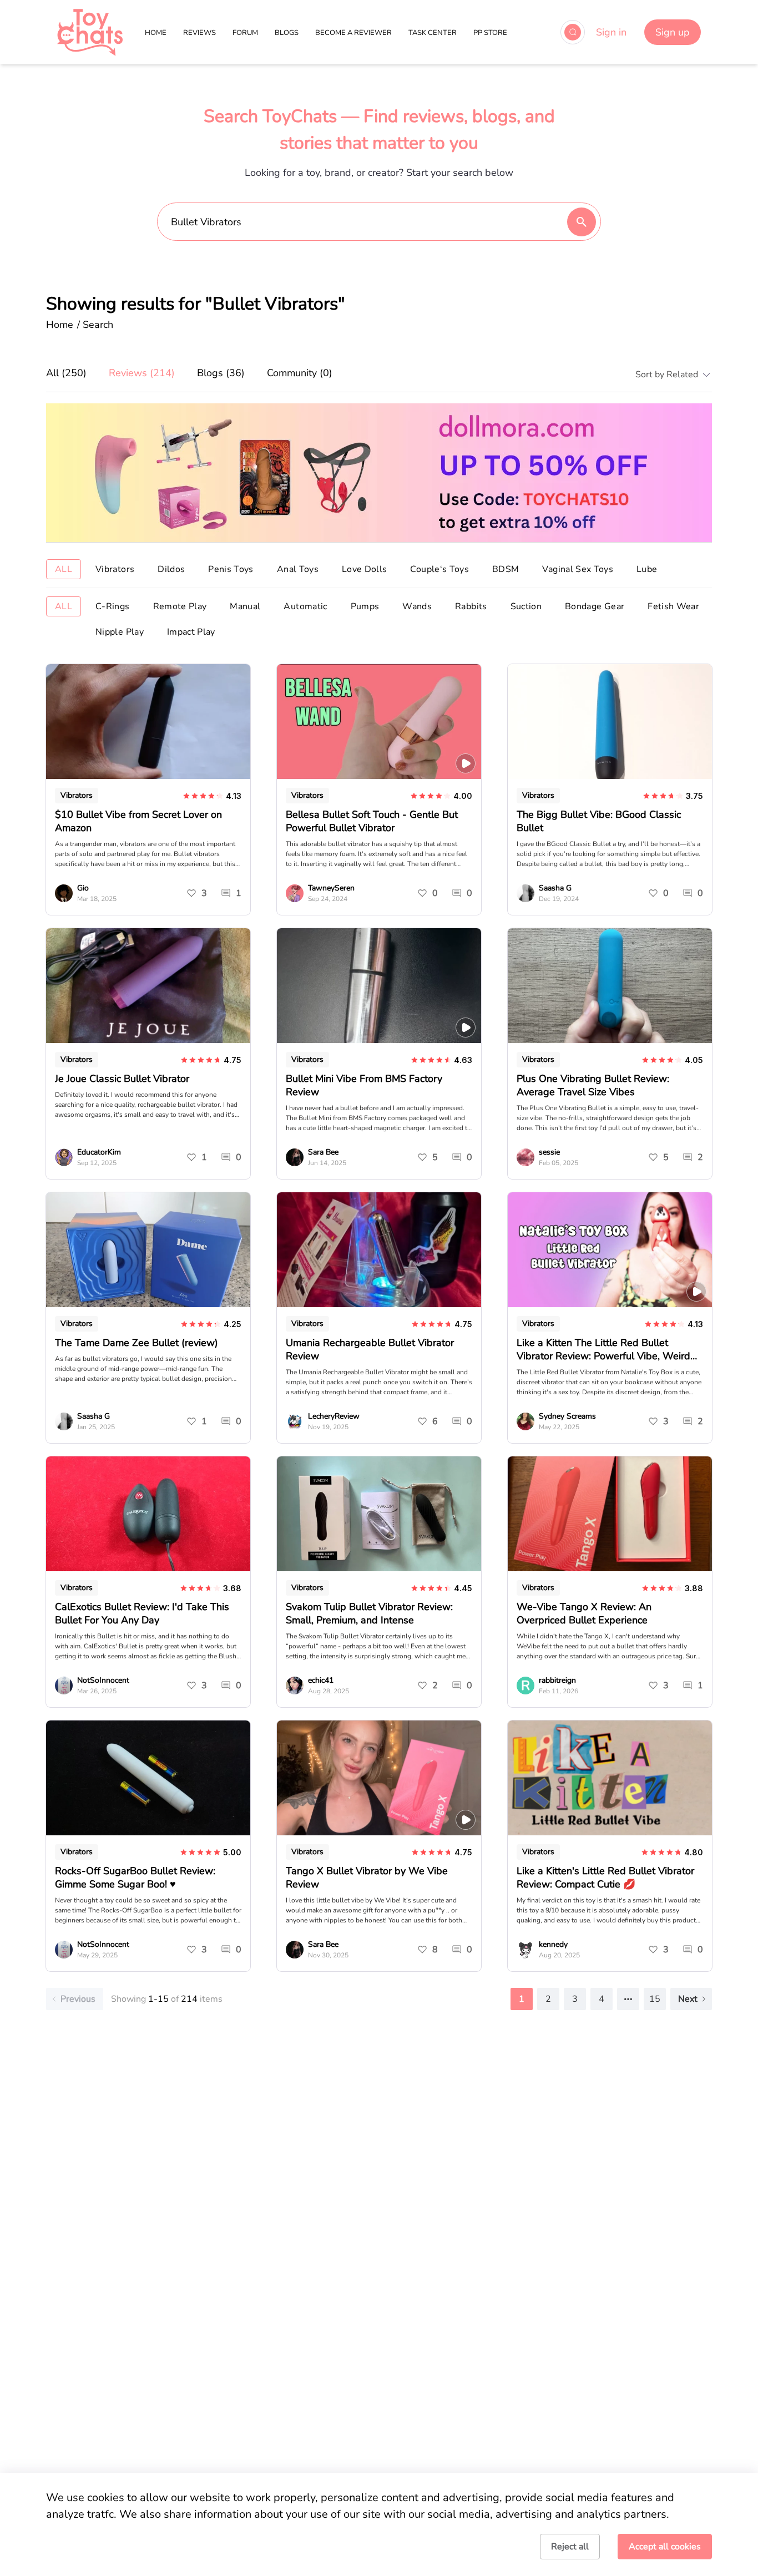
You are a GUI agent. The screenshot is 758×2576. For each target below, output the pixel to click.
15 (655, 1999)
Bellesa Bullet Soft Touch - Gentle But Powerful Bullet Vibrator (372, 821)
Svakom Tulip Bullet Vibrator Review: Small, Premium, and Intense (369, 1613)
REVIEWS (199, 33)
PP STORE (490, 33)
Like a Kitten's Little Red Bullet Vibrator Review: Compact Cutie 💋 (605, 1877)
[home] (90, 32)
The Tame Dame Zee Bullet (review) (137, 1343)
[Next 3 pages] (628, 1999)
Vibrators (77, 795)
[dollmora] (379, 473)
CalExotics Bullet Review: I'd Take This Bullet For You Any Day (142, 1613)
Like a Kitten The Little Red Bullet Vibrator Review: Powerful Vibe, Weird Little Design (603, 1356)
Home (60, 325)
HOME (156, 33)
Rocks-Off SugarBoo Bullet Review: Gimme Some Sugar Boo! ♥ (135, 1877)
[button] (669, 374)
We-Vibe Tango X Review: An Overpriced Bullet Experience (584, 1613)
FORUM (245, 33)
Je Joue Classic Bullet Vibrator (122, 1079)
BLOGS (287, 33)
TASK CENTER (433, 33)
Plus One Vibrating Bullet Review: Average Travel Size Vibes (593, 1085)
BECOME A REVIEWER (353, 33)
